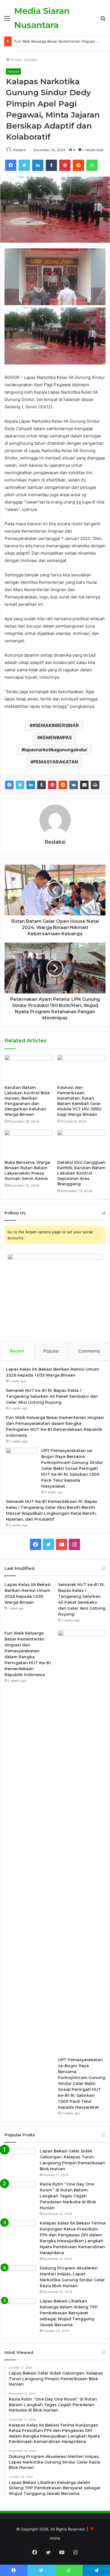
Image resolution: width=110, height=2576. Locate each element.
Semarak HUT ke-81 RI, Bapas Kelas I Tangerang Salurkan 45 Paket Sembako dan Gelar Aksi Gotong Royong (52, 1396)
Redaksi (20, 150)
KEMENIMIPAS (56, 737)
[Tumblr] (51, 165)
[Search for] (103, 20)
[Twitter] (24, 165)
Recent (17, 1351)
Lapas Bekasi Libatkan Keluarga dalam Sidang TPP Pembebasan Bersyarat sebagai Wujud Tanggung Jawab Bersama (69, 2313)
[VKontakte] (74, 785)
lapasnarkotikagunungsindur (56, 750)
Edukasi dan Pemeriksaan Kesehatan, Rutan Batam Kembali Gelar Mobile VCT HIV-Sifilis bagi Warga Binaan (79, 1101)
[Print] (95, 785)
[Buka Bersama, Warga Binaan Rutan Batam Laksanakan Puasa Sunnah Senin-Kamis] (29, 1143)
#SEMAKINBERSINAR (56, 725)
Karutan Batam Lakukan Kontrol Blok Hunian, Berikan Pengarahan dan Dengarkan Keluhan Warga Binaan (27, 1101)
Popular (51, 1351)
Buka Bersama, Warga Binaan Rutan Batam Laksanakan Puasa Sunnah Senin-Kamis (27, 1170)
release (30, 60)
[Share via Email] (84, 785)
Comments (89, 1351)
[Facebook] (11, 165)
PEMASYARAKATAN (56, 762)
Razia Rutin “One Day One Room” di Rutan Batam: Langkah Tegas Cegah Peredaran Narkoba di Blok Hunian (68, 2196)
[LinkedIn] (38, 165)
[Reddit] (78, 165)
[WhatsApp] (92, 165)
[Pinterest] (65, 165)
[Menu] (7, 20)
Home (15, 60)
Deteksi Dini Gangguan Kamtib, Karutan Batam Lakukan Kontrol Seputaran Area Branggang (81, 1173)
